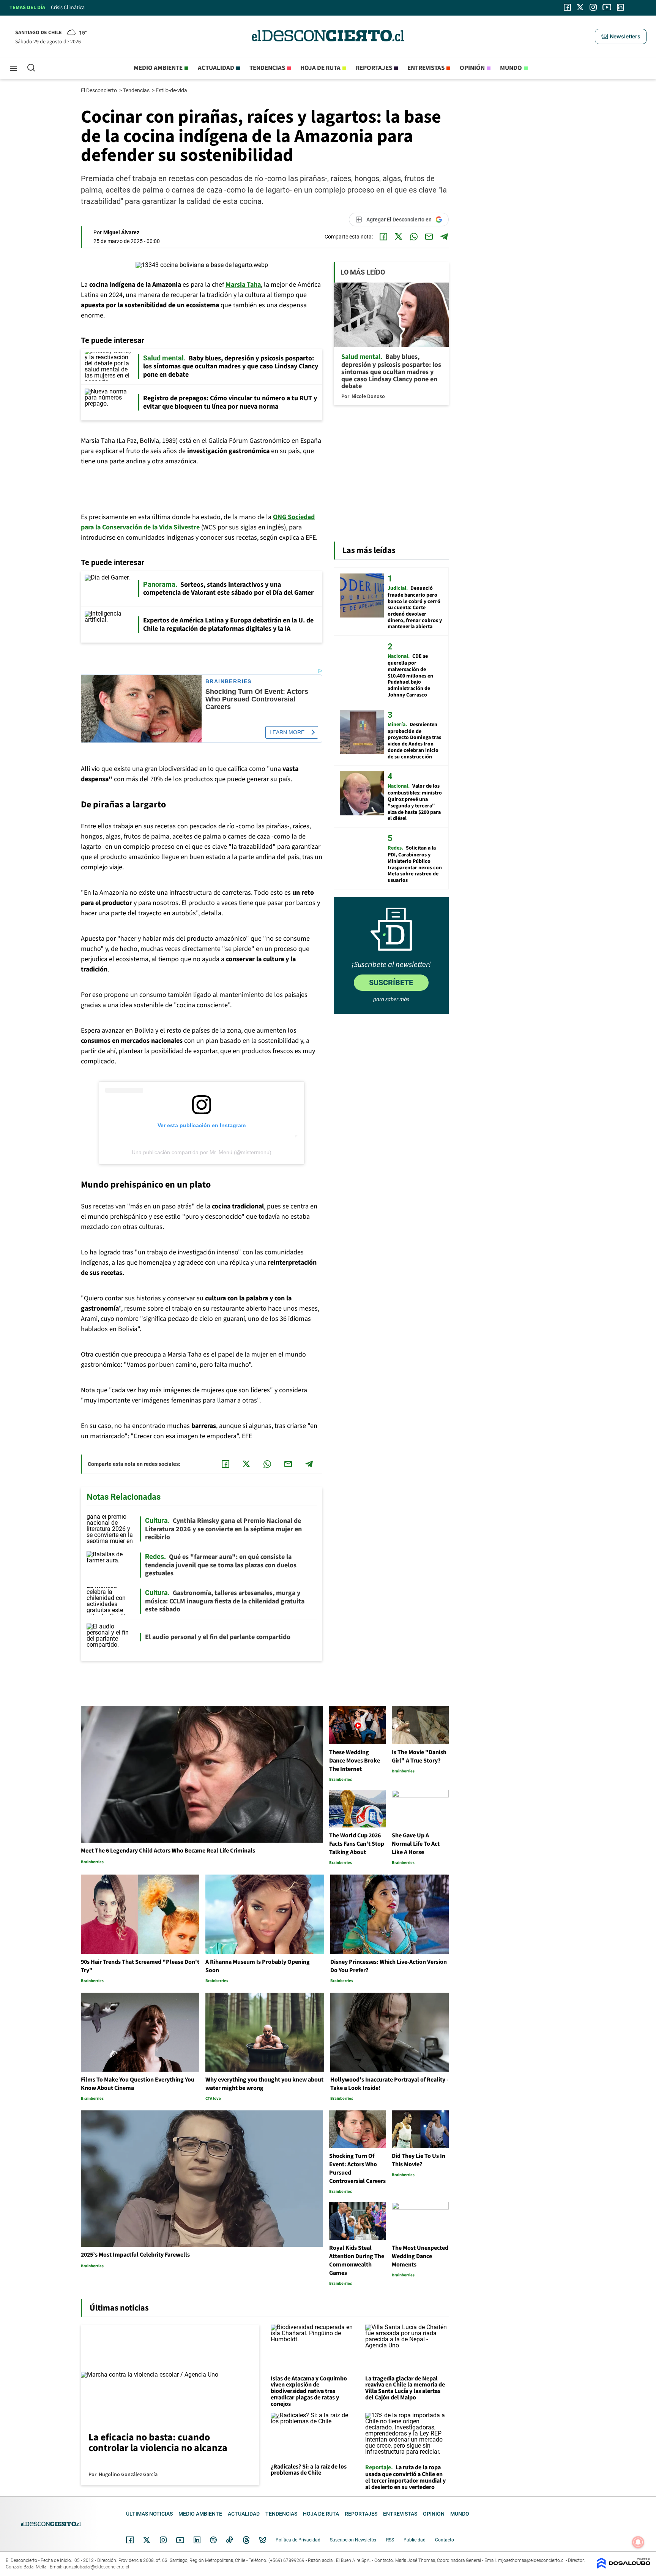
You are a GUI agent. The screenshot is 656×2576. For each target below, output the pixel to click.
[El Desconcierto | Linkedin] (620, 7)
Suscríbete (391, 982)
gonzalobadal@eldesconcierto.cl (96, 2567)
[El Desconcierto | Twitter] (580, 7)
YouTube (180, 2540)
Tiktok (230, 2540)
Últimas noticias (149, 2514)
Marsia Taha (243, 285)
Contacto (445, 2540)
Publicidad (415, 2540)
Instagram (163, 2540)
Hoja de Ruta (320, 68)
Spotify (213, 2540)
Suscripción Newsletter (353, 2540)
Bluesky (263, 2540)
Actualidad (216, 68)
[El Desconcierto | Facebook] (567, 7)
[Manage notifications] (638, 2542)
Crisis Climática (68, 8)
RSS (390, 2540)
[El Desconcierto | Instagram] (593, 7)
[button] (621, 36)
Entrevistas (426, 68)
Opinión (472, 68)
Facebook (130, 2540)
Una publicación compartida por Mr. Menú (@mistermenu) (202, 1152)
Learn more (287, 732)
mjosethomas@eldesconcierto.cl (531, 2560)
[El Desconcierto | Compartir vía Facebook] (383, 237)
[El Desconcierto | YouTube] (607, 7)
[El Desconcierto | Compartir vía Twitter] (399, 237)
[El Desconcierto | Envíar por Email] (429, 237)
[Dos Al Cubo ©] (624, 2567)
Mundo (511, 68)
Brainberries (229, 682)
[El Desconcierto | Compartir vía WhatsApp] (414, 237)
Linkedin (197, 2540)
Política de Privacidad (298, 2540)
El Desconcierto (99, 90)
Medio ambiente (158, 68)
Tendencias (267, 68)
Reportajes (374, 68)
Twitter (147, 2540)
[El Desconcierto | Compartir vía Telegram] (444, 237)
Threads (246, 2540)
